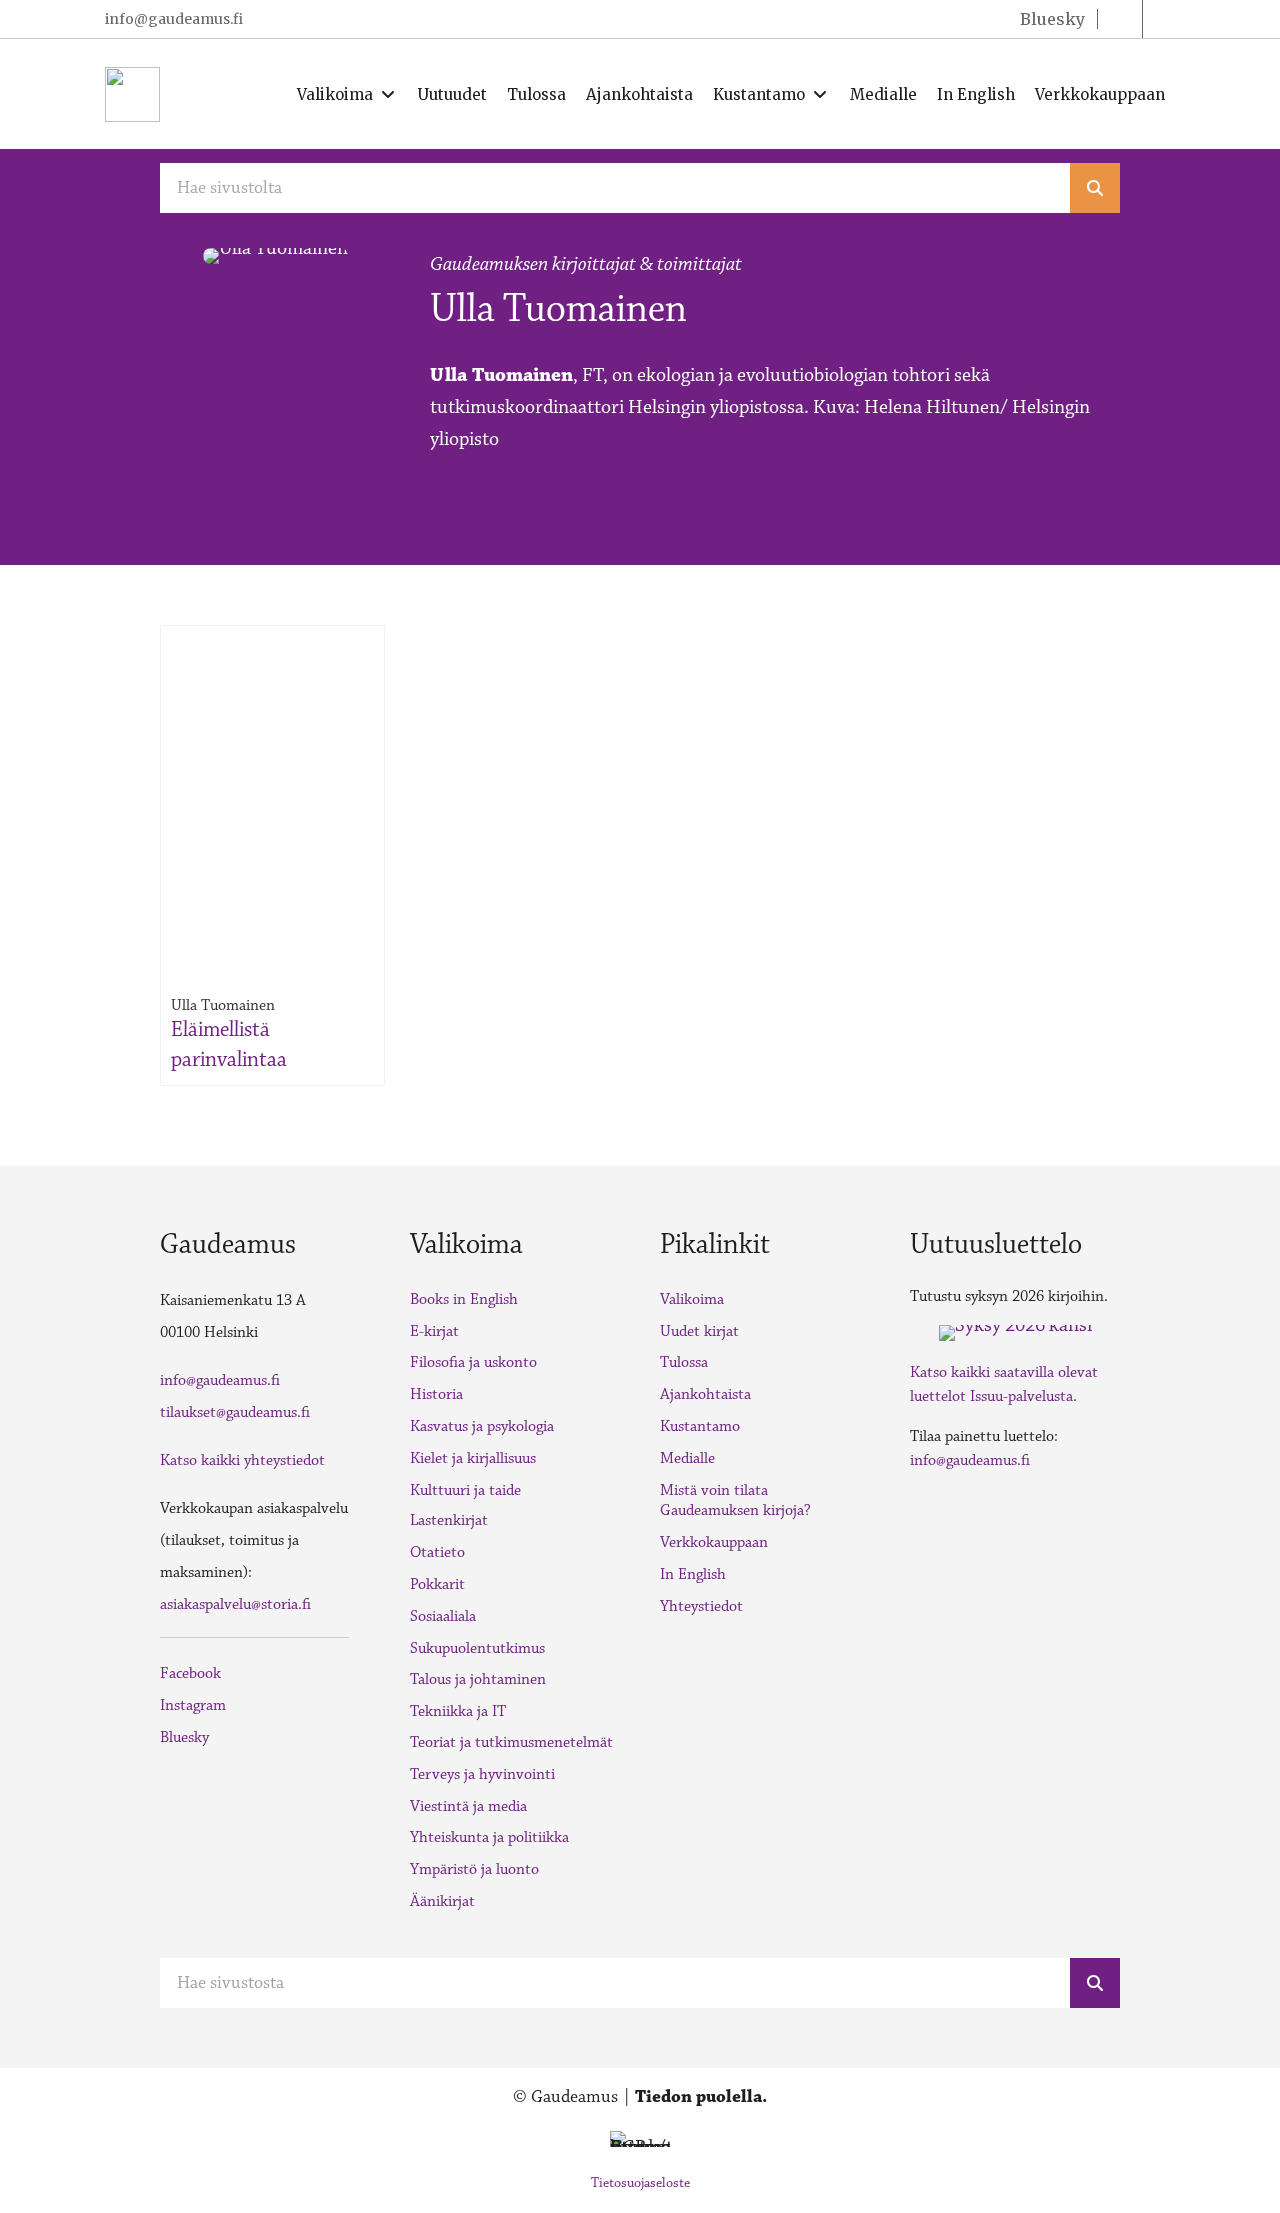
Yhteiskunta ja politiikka (489, 1837)
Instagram (193, 1705)
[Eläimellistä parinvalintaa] (273, 764)
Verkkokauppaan (714, 1542)
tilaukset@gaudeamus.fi (235, 1412)
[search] (1095, 188)
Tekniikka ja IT (458, 1711)
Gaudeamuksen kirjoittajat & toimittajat (586, 264)
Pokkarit (437, 1584)
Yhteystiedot (701, 1606)
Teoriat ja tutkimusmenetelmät (511, 1742)
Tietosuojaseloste (640, 2183)
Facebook (190, 1673)
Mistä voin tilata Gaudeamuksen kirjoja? (735, 1501)
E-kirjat (434, 1331)
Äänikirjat (442, 1901)
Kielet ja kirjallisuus (473, 1458)
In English (693, 1574)
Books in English (464, 1299)
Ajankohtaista (705, 1394)
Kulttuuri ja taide (465, 1490)
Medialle (687, 1458)
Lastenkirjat (449, 1520)
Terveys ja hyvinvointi (482, 1774)
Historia (436, 1394)
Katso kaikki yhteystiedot (242, 1460)
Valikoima (692, 1299)
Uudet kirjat (699, 1331)
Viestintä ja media (468, 1806)
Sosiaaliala (443, 1616)
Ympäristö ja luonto (474, 1869)
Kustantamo (700, 1426)
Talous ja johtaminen (478, 1679)
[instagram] (1165, 19)
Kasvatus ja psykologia (482, 1426)
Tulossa (684, 1362)
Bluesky (184, 1737)
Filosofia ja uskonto (473, 1362)
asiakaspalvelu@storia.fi (235, 1604)
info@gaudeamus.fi (174, 19)
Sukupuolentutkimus (477, 1648)
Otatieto (437, 1552)
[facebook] (1120, 19)
